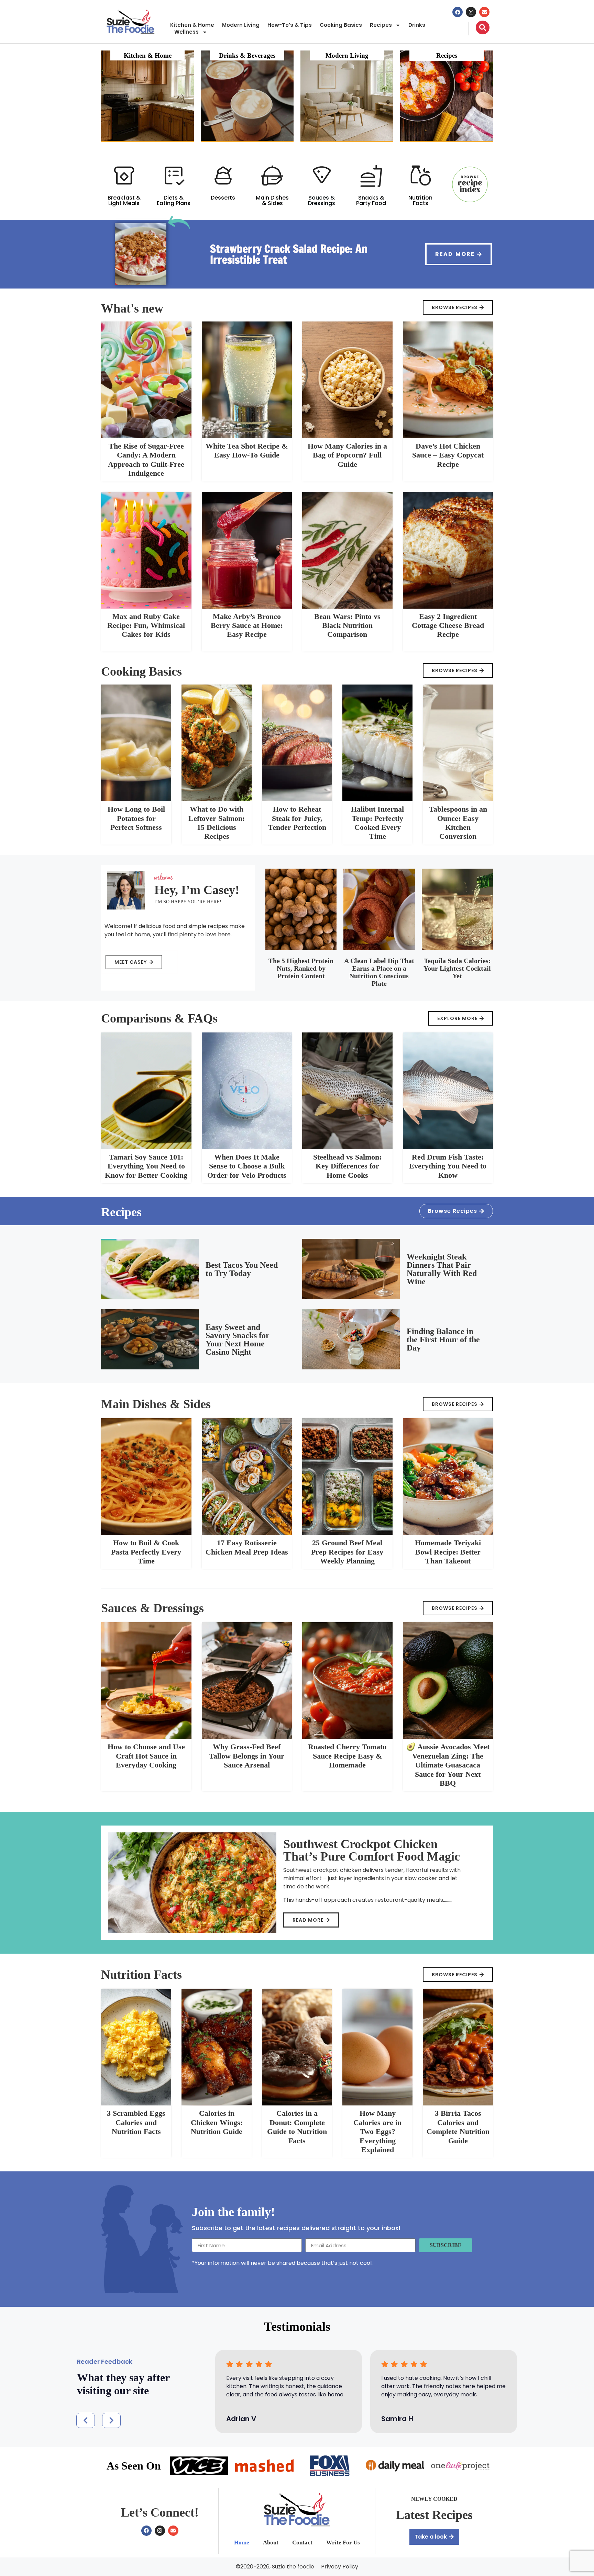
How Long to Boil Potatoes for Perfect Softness (136, 818)
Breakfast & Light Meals (124, 200)
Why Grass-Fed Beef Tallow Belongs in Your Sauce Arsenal (247, 1756)
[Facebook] (458, 12)
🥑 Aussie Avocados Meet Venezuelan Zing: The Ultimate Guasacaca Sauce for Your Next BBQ (448, 1765)
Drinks (417, 25)
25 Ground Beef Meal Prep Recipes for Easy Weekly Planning (347, 1552)
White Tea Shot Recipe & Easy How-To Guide (247, 450)
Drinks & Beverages (247, 55)
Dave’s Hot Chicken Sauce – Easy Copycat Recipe (448, 455)
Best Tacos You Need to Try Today (242, 1269)
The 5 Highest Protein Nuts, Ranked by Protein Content (301, 968)
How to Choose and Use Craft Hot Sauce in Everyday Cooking (146, 1756)
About (271, 2543)
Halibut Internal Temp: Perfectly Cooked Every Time (377, 823)
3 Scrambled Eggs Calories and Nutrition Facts (136, 2122)
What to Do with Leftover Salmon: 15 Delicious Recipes (217, 823)
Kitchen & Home (192, 25)
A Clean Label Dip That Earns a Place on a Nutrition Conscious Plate (379, 972)
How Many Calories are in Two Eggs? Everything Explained (377, 2131)
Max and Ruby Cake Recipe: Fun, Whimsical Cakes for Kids (146, 625)
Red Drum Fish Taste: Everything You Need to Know (448, 1166)
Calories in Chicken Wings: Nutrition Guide (217, 2122)
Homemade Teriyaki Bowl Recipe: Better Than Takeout (448, 1552)
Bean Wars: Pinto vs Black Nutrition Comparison (347, 625)
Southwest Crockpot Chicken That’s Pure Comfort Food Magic (372, 1850)
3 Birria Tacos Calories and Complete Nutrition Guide (458, 2127)
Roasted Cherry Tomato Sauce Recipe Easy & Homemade (347, 1756)
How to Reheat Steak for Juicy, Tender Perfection (297, 818)
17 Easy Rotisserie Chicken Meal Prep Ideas (247, 1547)
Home (242, 2543)
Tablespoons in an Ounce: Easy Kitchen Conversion (458, 823)
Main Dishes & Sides (272, 200)
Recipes (381, 25)
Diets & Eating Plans (174, 200)
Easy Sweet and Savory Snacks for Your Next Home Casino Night (238, 1340)
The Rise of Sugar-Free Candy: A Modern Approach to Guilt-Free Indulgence (146, 460)
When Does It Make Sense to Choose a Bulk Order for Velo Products (247, 1166)
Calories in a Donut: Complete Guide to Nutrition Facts (297, 2127)
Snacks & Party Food (371, 200)
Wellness (186, 32)
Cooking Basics (341, 25)
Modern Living (241, 25)
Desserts (223, 198)
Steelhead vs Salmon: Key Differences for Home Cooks (347, 1166)
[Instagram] (471, 12)
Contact (302, 2543)
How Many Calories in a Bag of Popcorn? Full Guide (347, 455)
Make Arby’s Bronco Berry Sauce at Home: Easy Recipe (247, 625)
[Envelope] (484, 12)
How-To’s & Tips (290, 25)
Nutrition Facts (420, 200)
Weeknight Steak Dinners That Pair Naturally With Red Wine (442, 1269)
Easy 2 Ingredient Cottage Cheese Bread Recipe (448, 625)
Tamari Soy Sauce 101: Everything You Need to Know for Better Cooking (146, 1166)
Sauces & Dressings (322, 200)
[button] (86, 2420)
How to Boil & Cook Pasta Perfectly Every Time (146, 1552)
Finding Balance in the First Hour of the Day (443, 1340)
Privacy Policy (340, 2567)
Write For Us (343, 2543)
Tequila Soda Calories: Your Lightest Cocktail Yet (457, 968)
